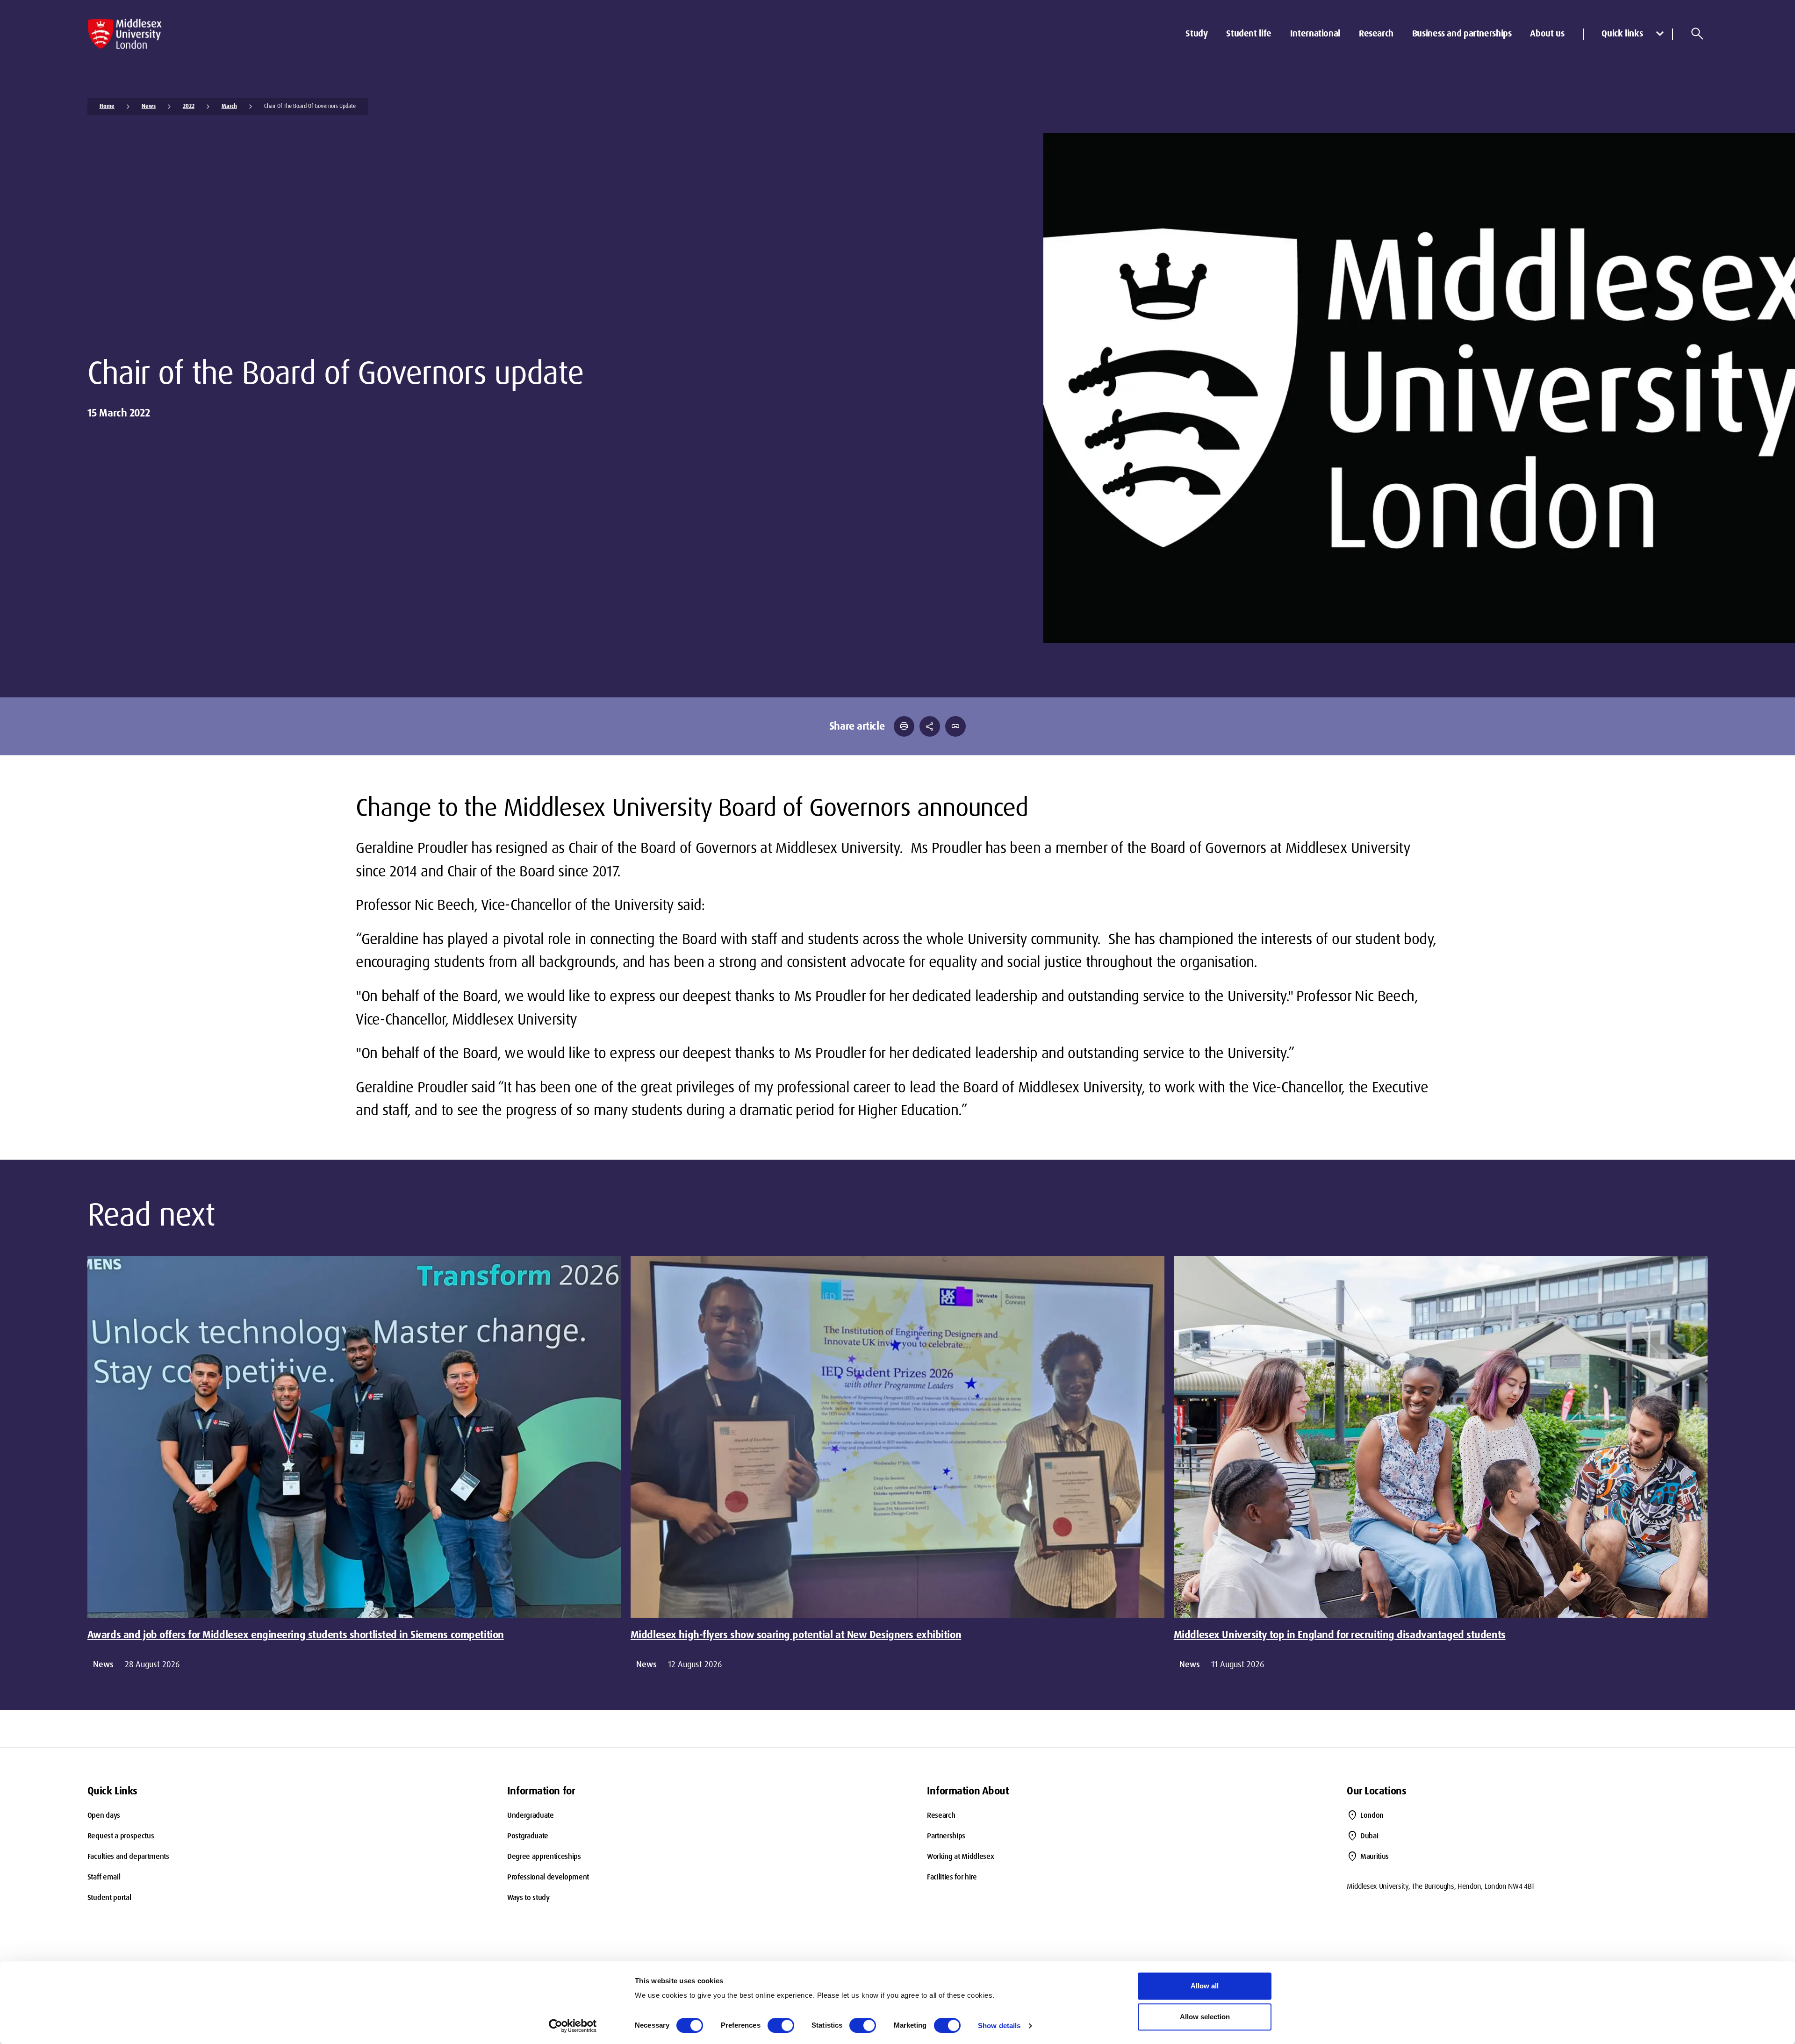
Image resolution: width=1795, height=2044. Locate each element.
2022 (189, 106)
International (1315, 33)
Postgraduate (528, 1836)
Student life (1249, 33)
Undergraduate (531, 1815)
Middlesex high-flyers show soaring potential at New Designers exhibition (796, 1635)
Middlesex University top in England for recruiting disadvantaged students (1340, 1635)
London (1372, 1815)
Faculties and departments (128, 1856)
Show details (999, 2026)
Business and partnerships (1462, 33)
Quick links (1622, 33)
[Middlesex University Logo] (125, 34)
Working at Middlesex (961, 1856)
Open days (104, 1815)
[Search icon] (1697, 34)
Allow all (1205, 1986)
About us (1547, 33)
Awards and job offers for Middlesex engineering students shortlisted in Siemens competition (296, 1635)
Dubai (1369, 1836)
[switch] (781, 2025)
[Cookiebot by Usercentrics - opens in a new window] (573, 2026)
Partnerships (946, 1836)
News (149, 106)
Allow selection (1205, 2017)
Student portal (109, 1897)
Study (1196, 33)
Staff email (104, 1877)
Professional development (548, 1877)
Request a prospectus (121, 1836)
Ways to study (528, 1897)
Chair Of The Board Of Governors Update (310, 106)
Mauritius (1375, 1856)
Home (107, 106)
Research (1376, 33)
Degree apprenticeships (544, 1856)
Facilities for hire (952, 1877)
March (229, 106)
